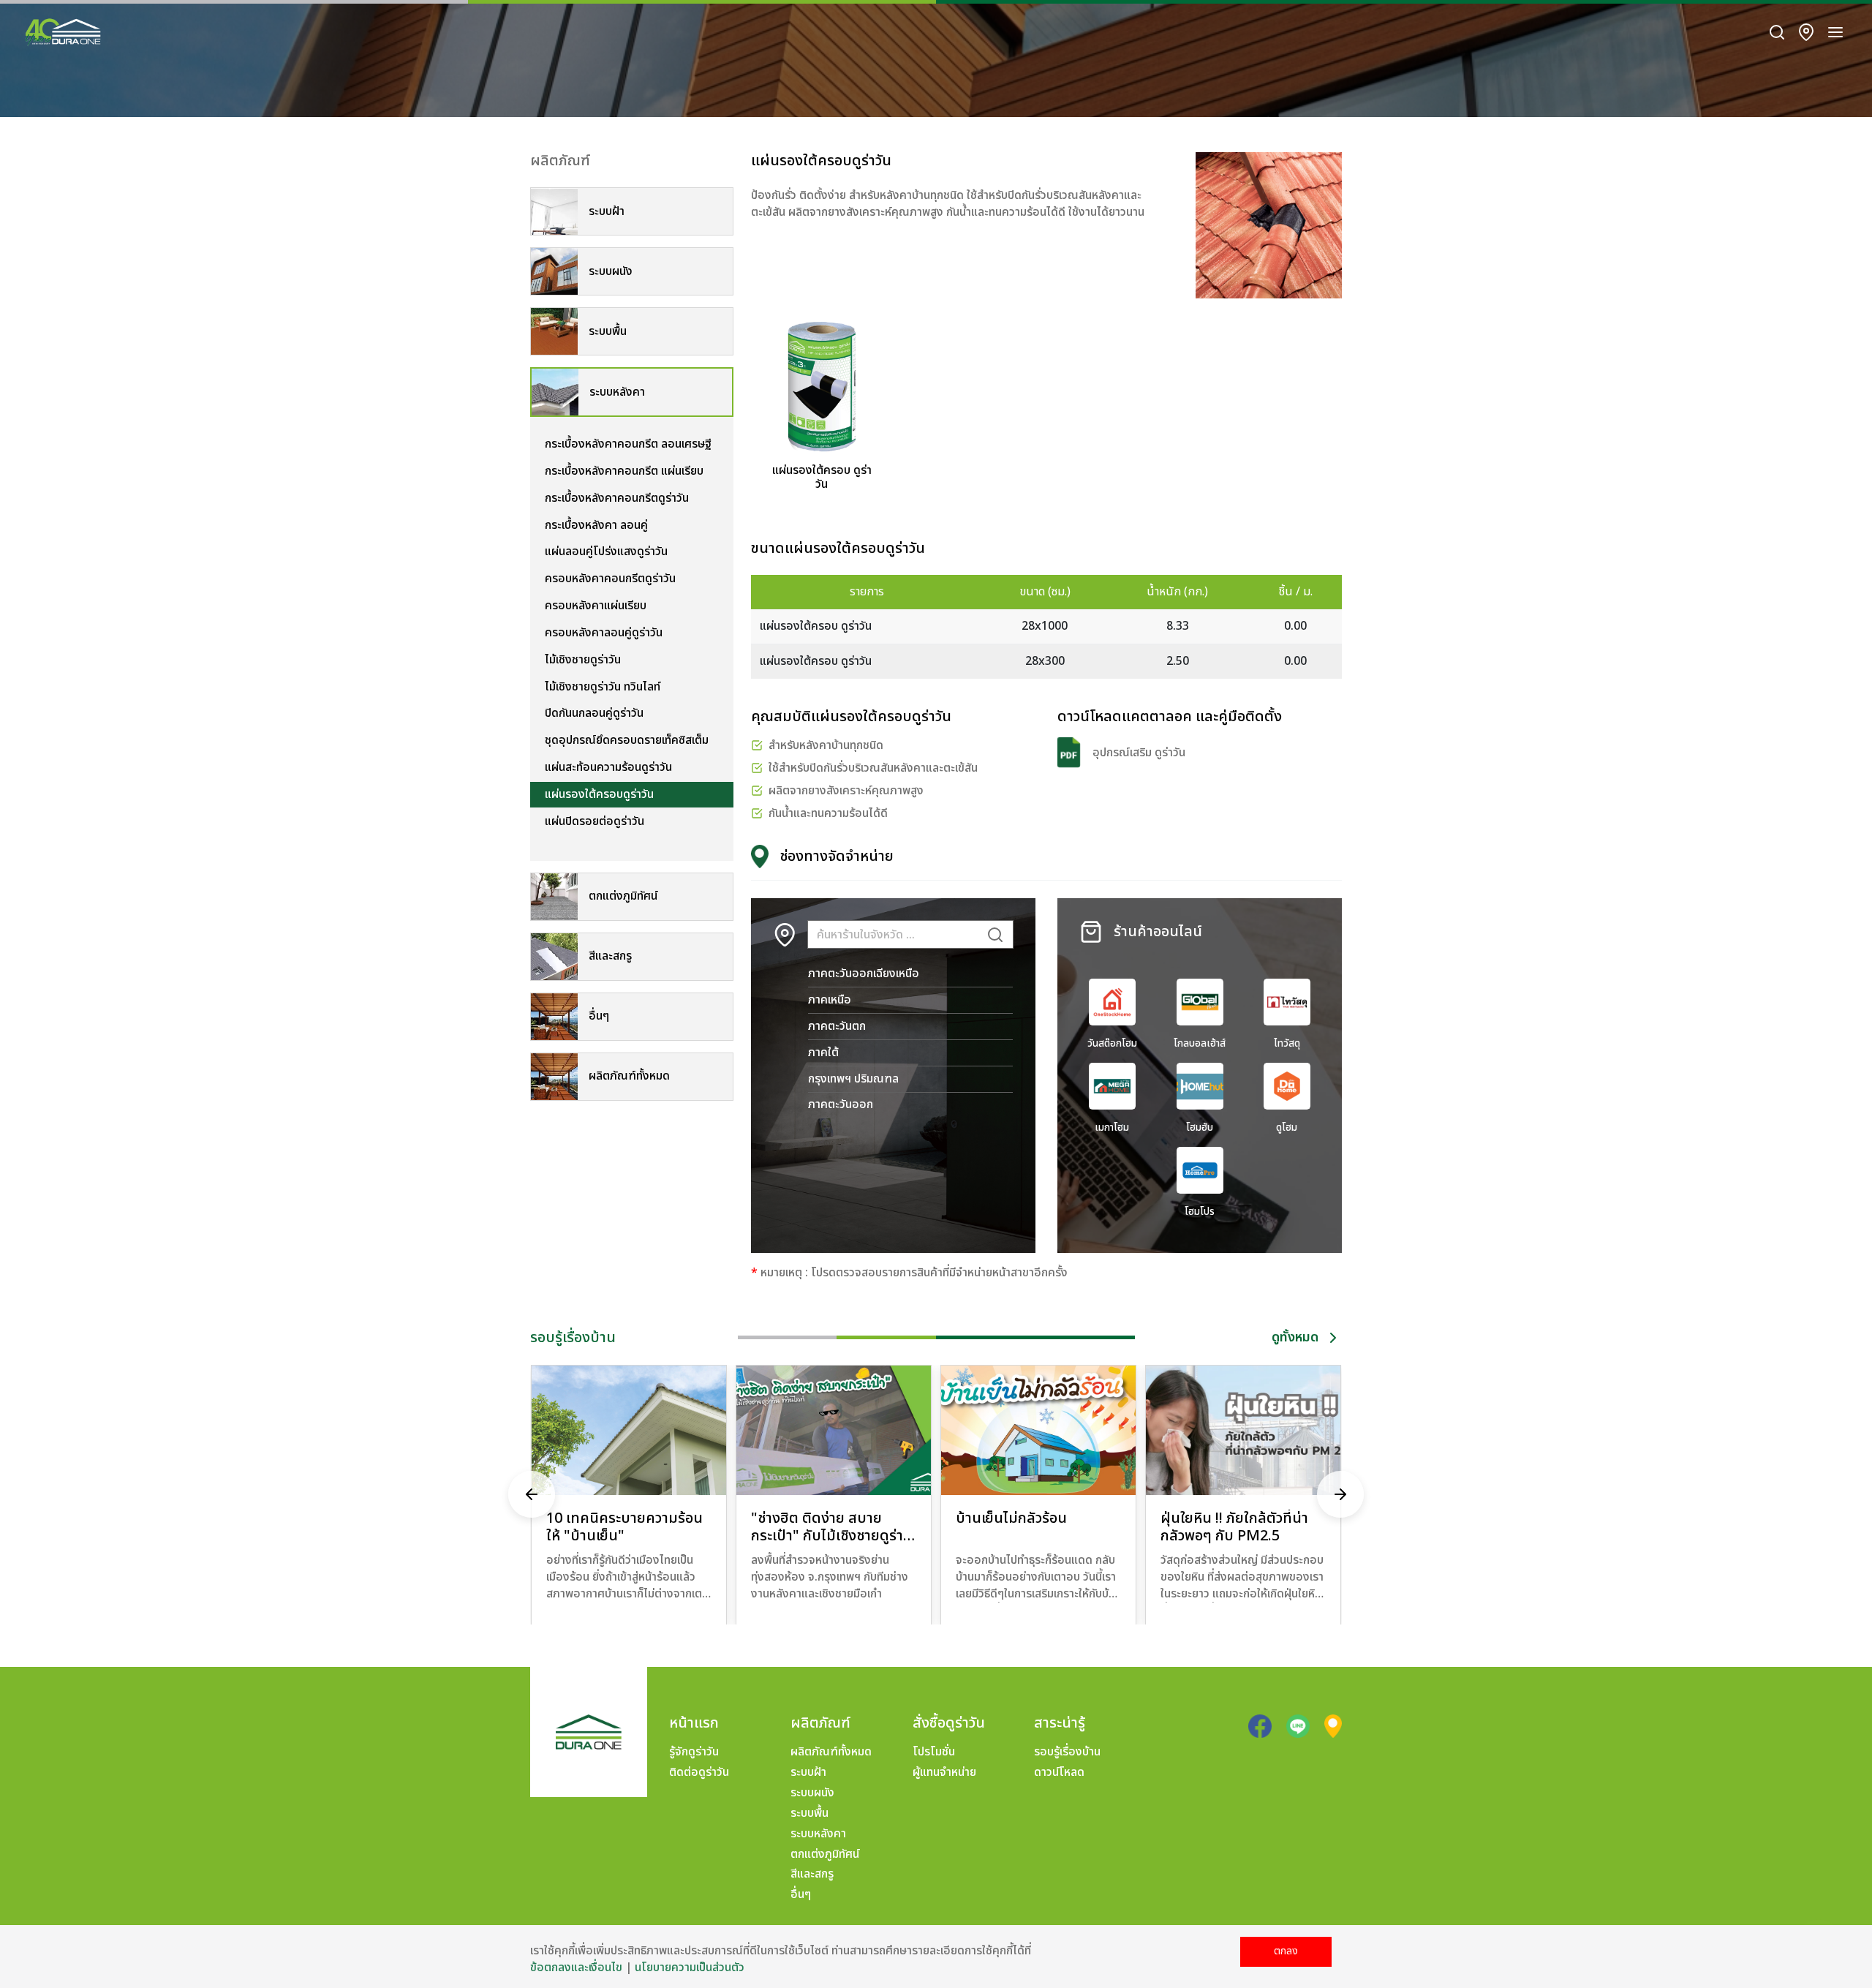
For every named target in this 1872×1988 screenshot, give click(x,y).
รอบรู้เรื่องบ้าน (1067, 1752)
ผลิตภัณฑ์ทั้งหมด (831, 1752)
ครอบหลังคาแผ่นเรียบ (596, 606)
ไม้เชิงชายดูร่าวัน (583, 660)
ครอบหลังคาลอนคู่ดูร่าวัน (604, 633)
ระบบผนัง (812, 1793)
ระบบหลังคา (818, 1834)
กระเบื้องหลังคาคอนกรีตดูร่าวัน (617, 498)
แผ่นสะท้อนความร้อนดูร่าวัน (608, 767)
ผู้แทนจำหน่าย (944, 1772)
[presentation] (532, 1495)
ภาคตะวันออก (841, 1104)
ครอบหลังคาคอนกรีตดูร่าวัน (610, 579)
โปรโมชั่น (934, 1752)
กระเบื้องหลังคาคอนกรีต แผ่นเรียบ (624, 471)
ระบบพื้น (809, 1813)
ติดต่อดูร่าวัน (699, 1772)
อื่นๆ (801, 1894)
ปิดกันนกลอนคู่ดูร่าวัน (594, 713)
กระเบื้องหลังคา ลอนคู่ (596, 525)
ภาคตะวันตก (837, 1026)
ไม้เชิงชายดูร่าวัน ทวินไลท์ (603, 687)
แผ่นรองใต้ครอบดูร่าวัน (599, 794)
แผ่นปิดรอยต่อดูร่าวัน (595, 821)
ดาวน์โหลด (1059, 1772)
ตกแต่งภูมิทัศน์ (825, 1854)
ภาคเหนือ (830, 1000)
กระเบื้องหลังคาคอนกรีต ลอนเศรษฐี (628, 444)
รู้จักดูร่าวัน (694, 1752)
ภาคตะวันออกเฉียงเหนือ (864, 974)
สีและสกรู (812, 1874)
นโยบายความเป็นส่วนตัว (690, 1968)
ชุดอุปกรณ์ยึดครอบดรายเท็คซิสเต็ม (627, 740)
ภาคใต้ (823, 1053)
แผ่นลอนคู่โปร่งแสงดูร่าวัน (606, 551)
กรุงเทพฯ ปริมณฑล (853, 1079)
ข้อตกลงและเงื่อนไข (576, 1968)
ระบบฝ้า (808, 1772)
